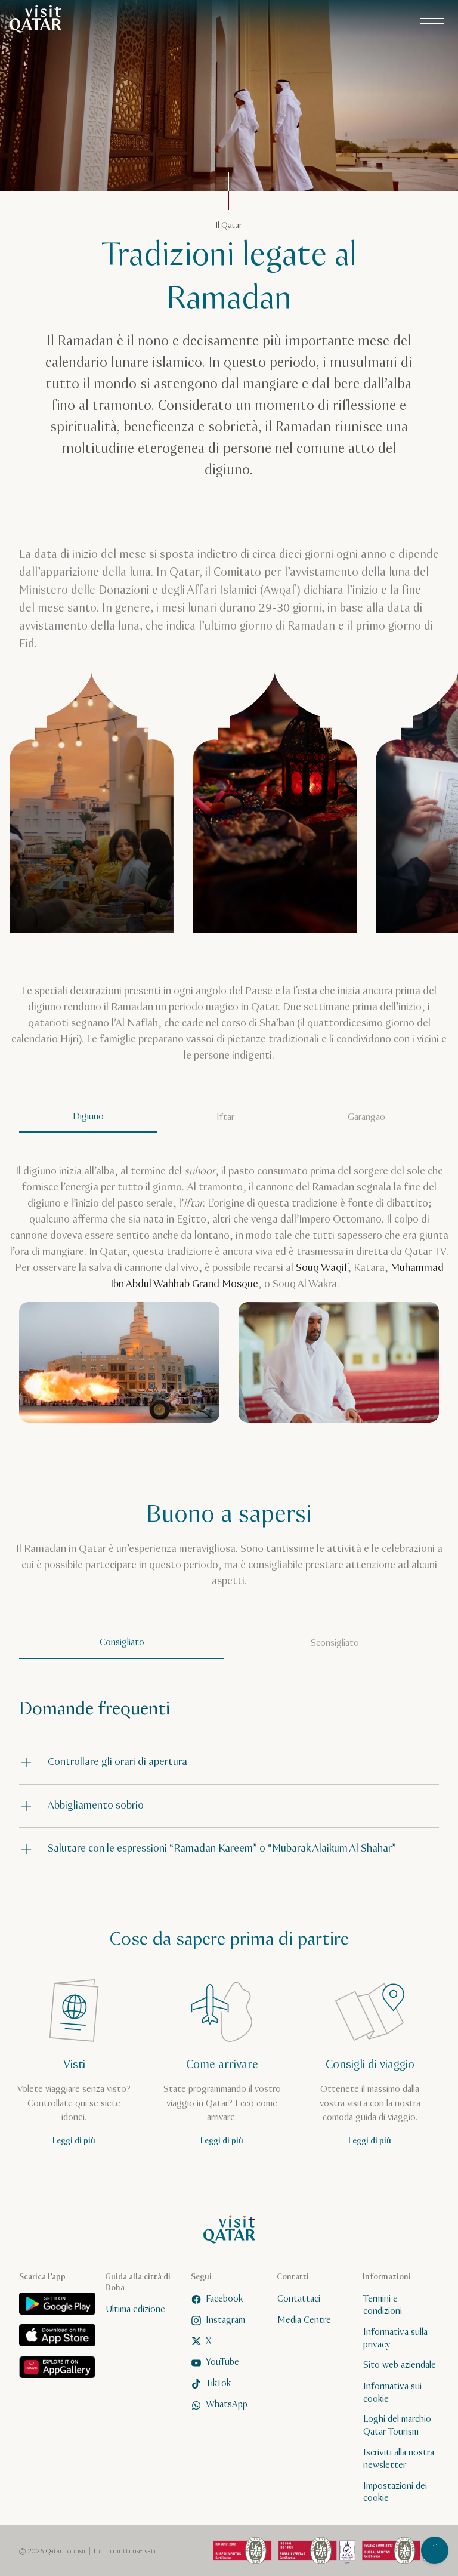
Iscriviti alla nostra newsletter (399, 2459)
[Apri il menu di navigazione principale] (432, 19)
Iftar (225, 1117)
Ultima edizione (135, 2310)
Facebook (224, 2299)
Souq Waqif (322, 1268)
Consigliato (122, 1642)
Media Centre (304, 2320)
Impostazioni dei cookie (395, 2492)
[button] (229, 1762)
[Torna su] (435, 2550)
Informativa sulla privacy (395, 2339)
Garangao (366, 1117)
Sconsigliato (335, 1643)
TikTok (218, 2384)
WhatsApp (227, 2405)
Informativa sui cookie (392, 2393)
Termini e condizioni (383, 2306)
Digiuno (88, 1117)
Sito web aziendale (400, 2366)
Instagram (225, 2320)
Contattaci (299, 2299)
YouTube (222, 2363)
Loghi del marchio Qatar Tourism (397, 2426)
